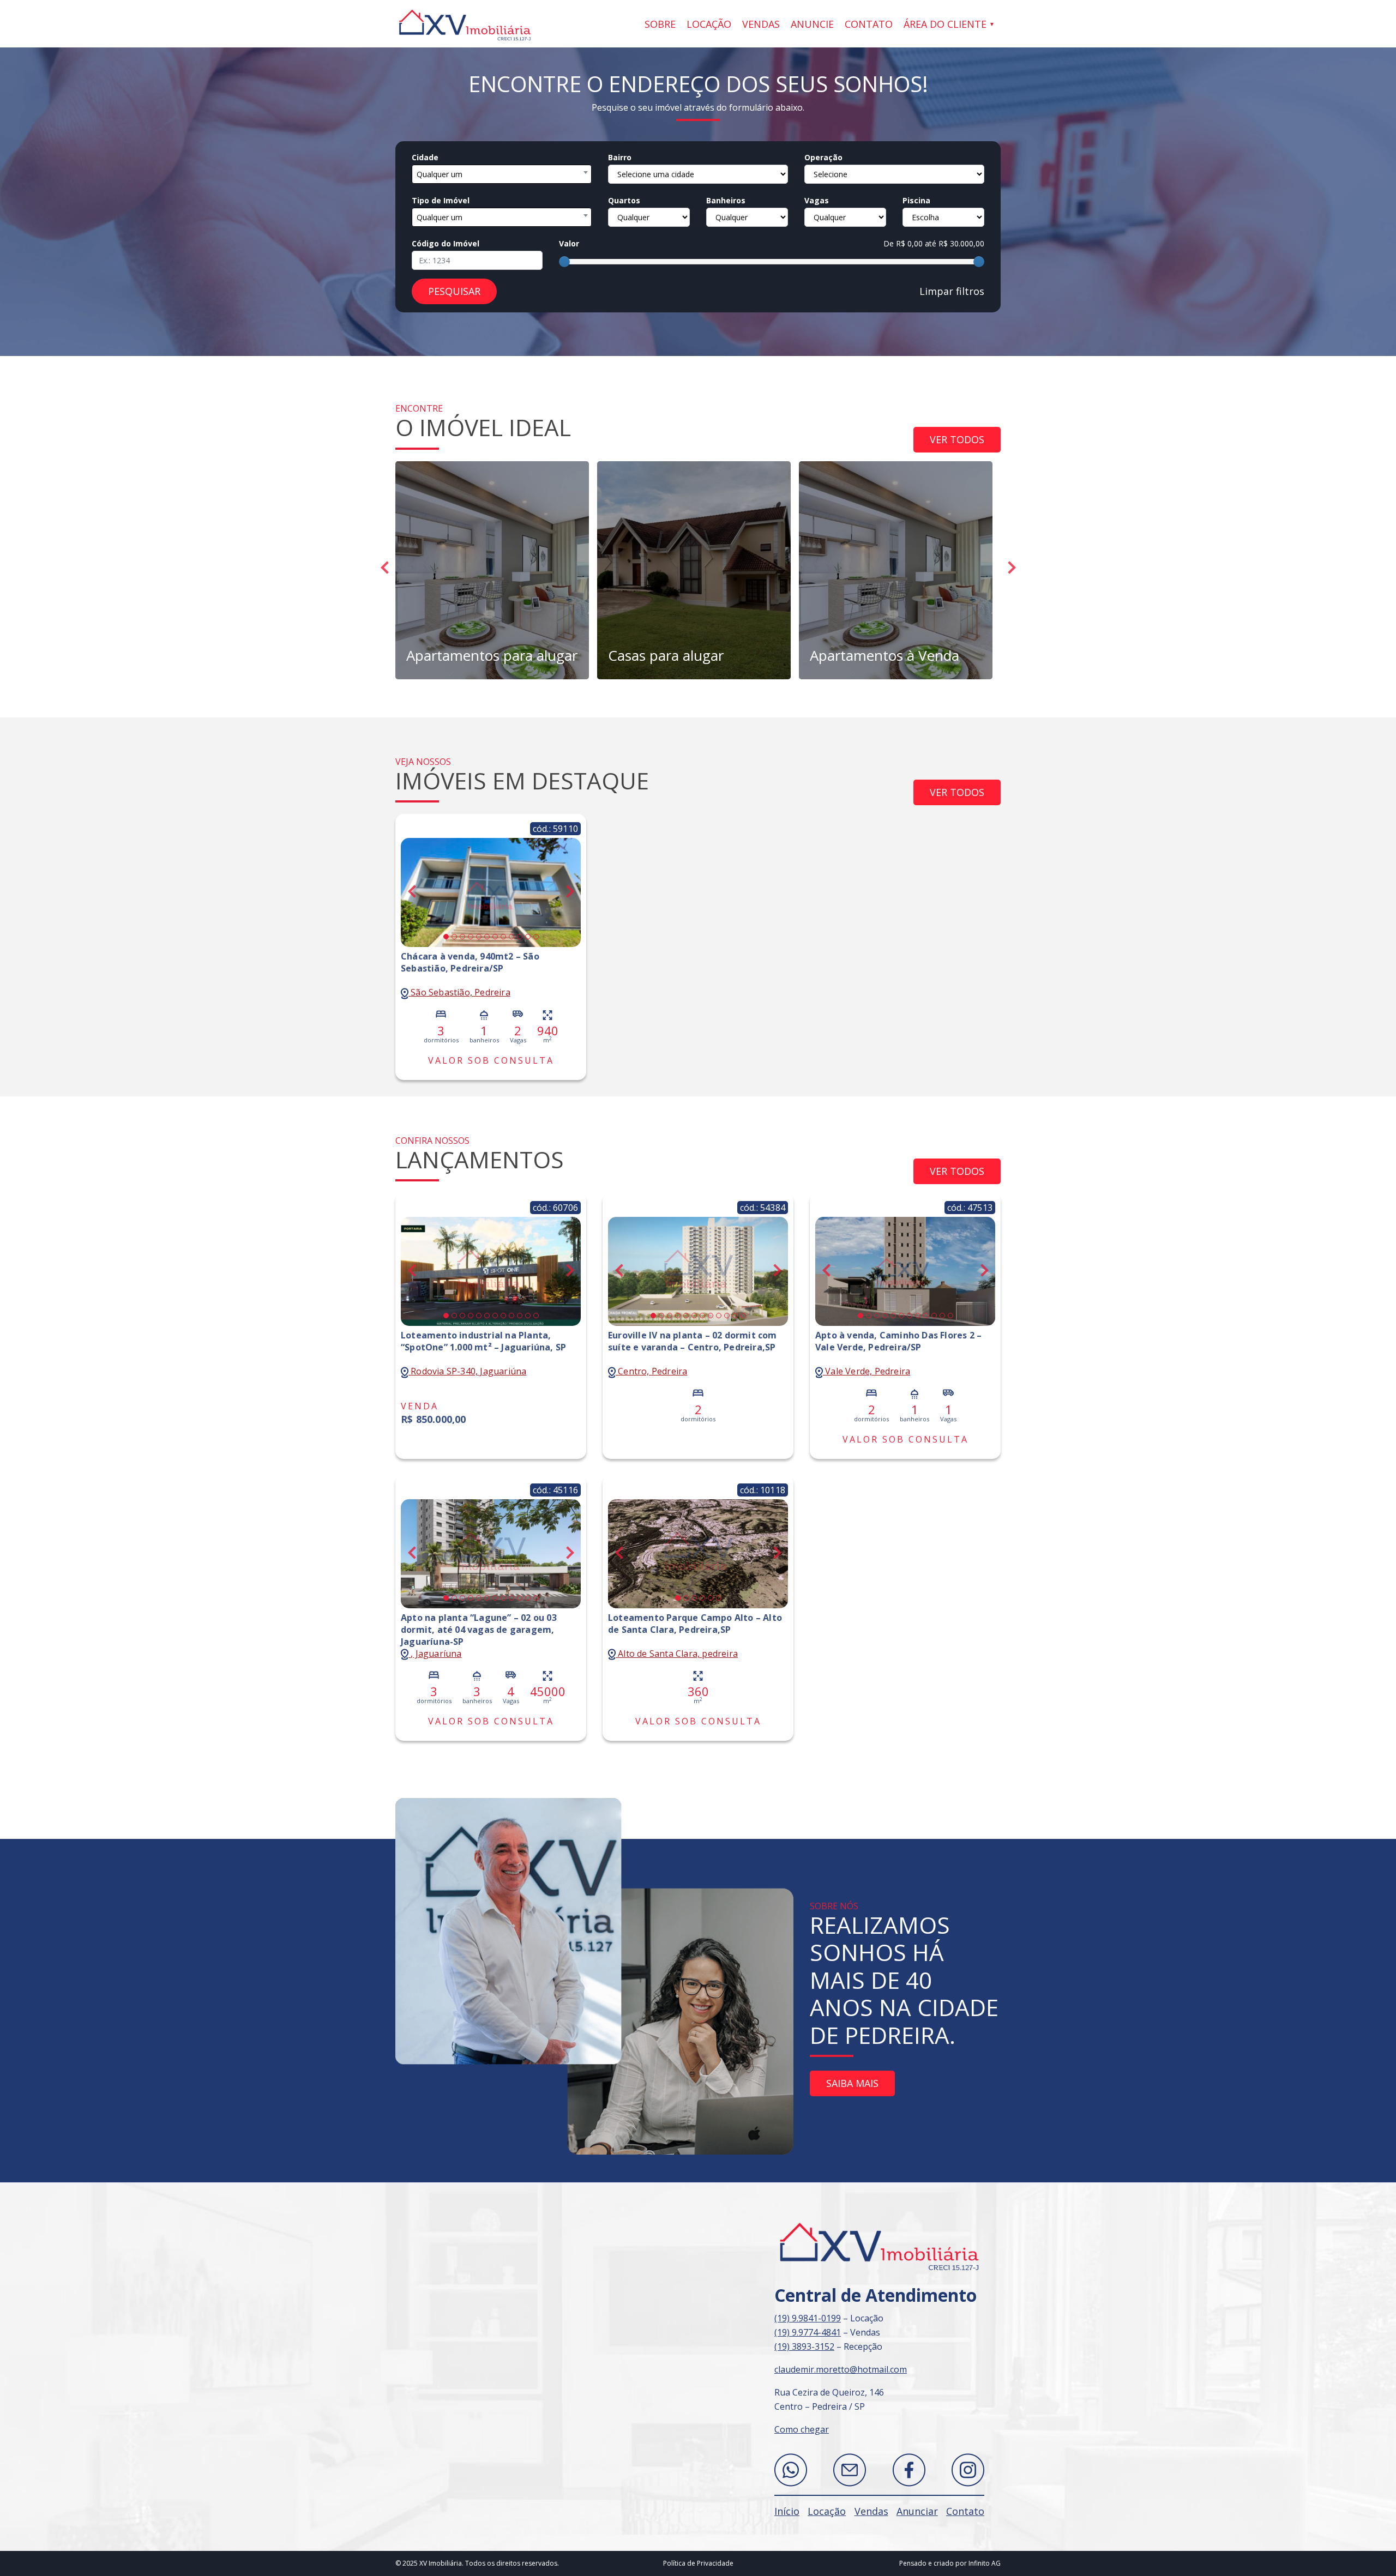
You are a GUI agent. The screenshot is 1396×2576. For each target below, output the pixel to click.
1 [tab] (446, 937)
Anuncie (812, 24)
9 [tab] (512, 937)
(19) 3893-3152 (804, 2346)
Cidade (425, 157)
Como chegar (802, 2429)
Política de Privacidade (698, 2563)
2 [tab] (454, 937)
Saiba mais (852, 2083)
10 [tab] (520, 937)
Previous (384, 568)
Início (787, 2511)
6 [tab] (487, 937)
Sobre (660, 24)
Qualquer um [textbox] (440, 174)
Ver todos (957, 439)
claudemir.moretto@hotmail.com (841, 2369)
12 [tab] (536, 937)
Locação (709, 24)
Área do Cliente (945, 24)
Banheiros (726, 200)
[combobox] (502, 174)
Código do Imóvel (446, 243)
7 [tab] (495, 937)
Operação (823, 157)
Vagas (817, 200)
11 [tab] (528, 937)
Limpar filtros (952, 291)
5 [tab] (479, 937)
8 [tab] (503, 937)
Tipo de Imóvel (441, 200)
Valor (569, 243)
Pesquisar (454, 291)
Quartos (624, 200)
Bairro (620, 157)
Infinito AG (985, 2563)
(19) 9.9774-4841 (808, 2332)
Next (1012, 568)
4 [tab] (471, 937)
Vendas (761, 24)
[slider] (564, 262)
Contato (869, 24)
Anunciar (917, 2511)
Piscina (916, 200)
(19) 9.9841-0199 (808, 2318)
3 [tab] (462, 937)
